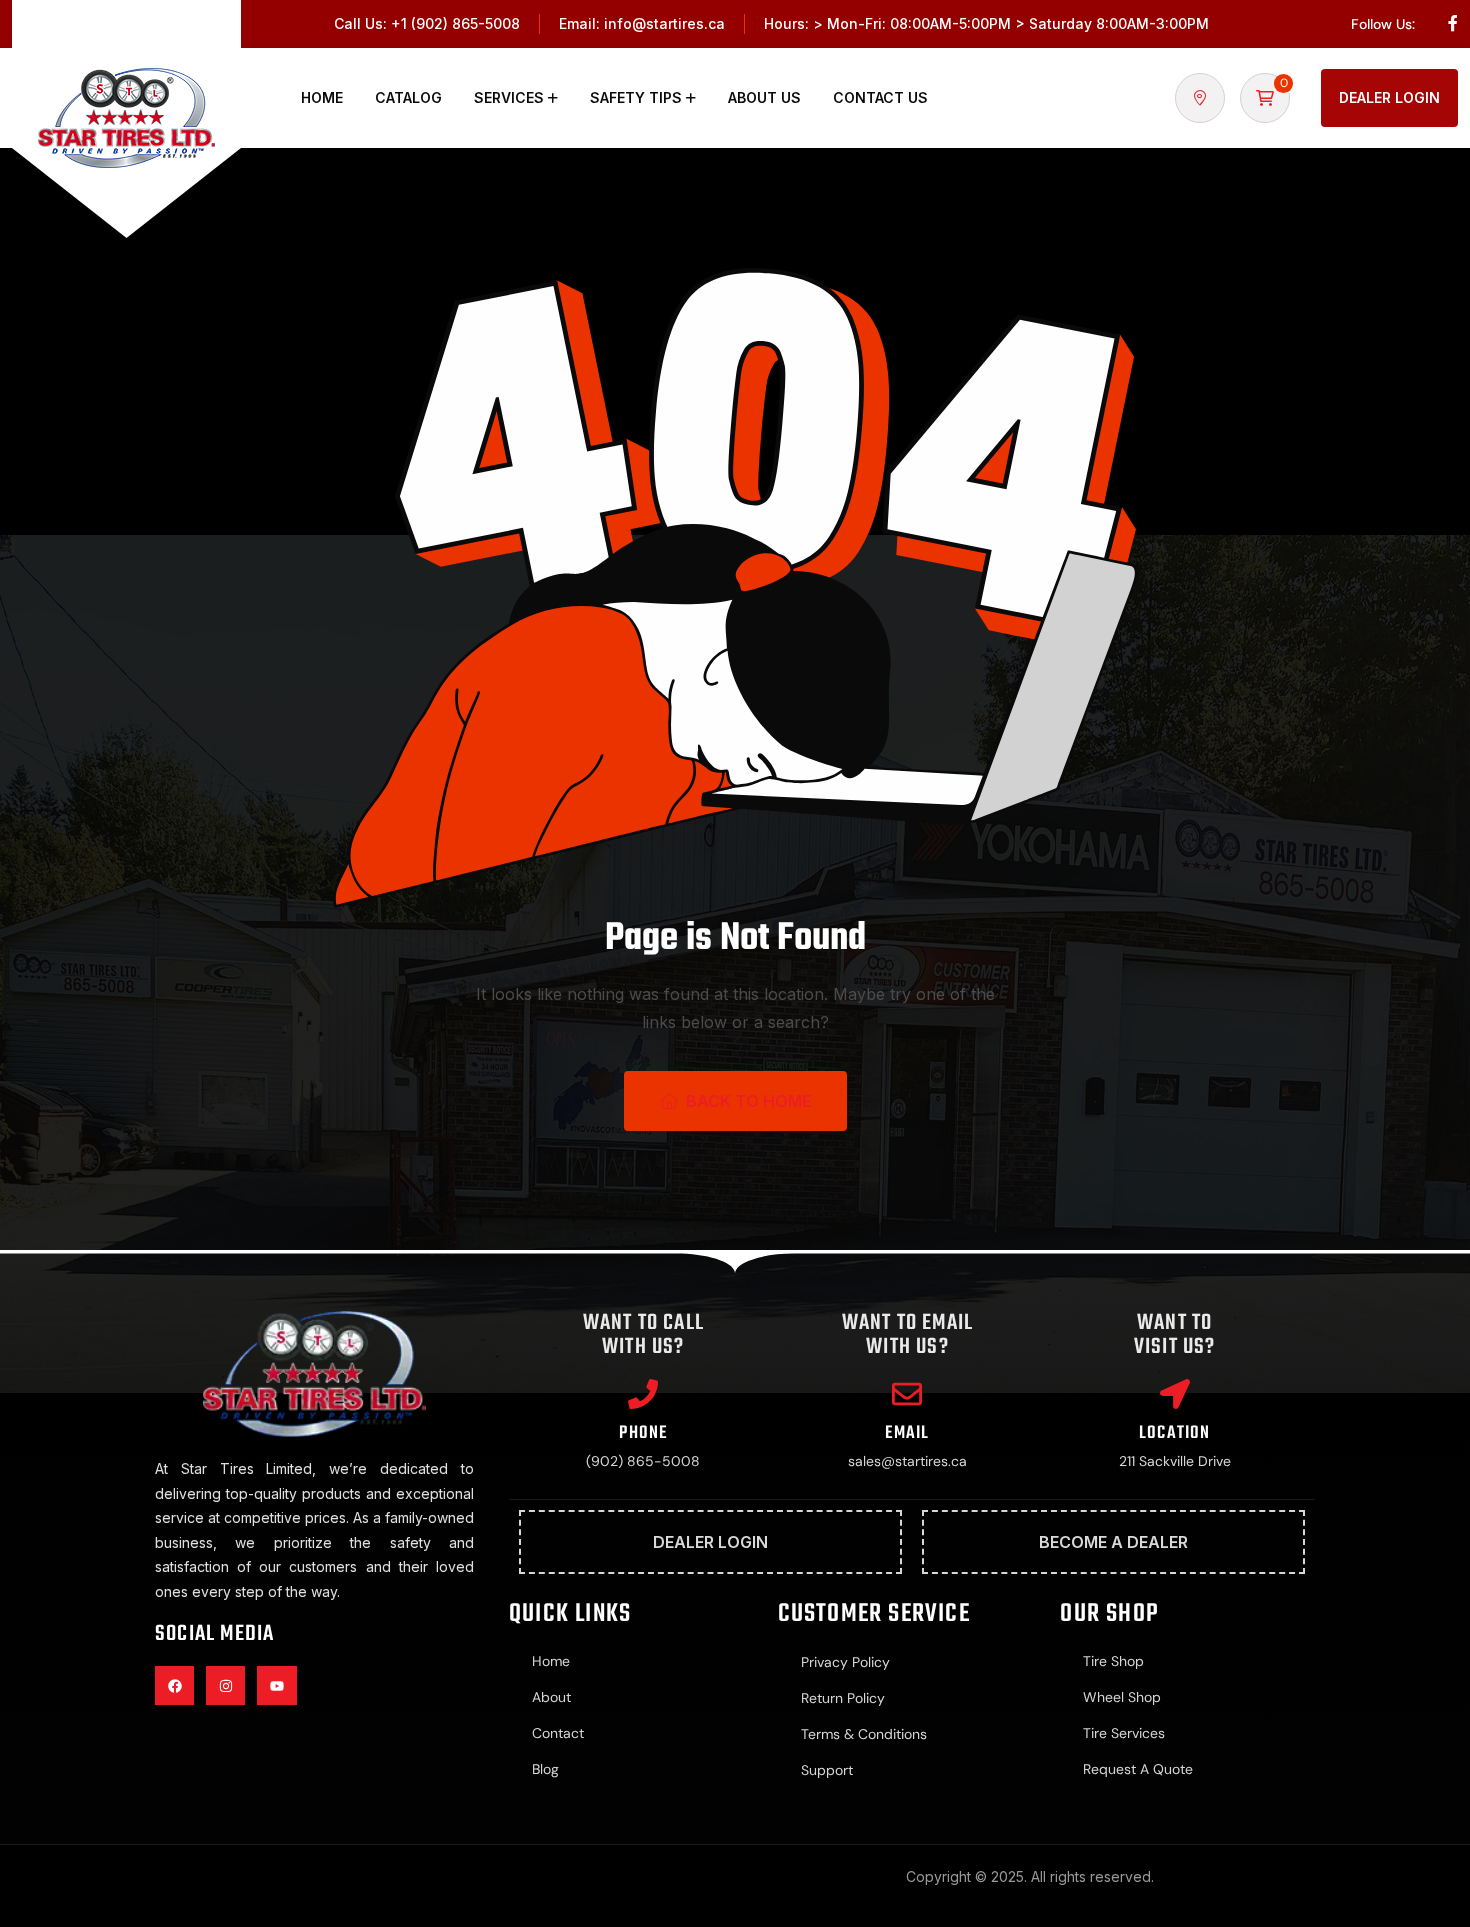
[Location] (1175, 1394)
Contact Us (880, 97)
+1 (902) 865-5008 (455, 23)
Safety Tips (636, 97)
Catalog (408, 97)
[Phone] (643, 1394)
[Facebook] (174, 1685)
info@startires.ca (664, 23)
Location (1175, 1433)
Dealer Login (1389, 97)
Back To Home (748, 1101)
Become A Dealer (1113, 1542)
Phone (643, 1433)
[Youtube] (276, 1685)
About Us (764, 97)
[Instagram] (225, 1685)
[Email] (907, 1394)
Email (907, 1433)
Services (509, 97)
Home (322, 97)
